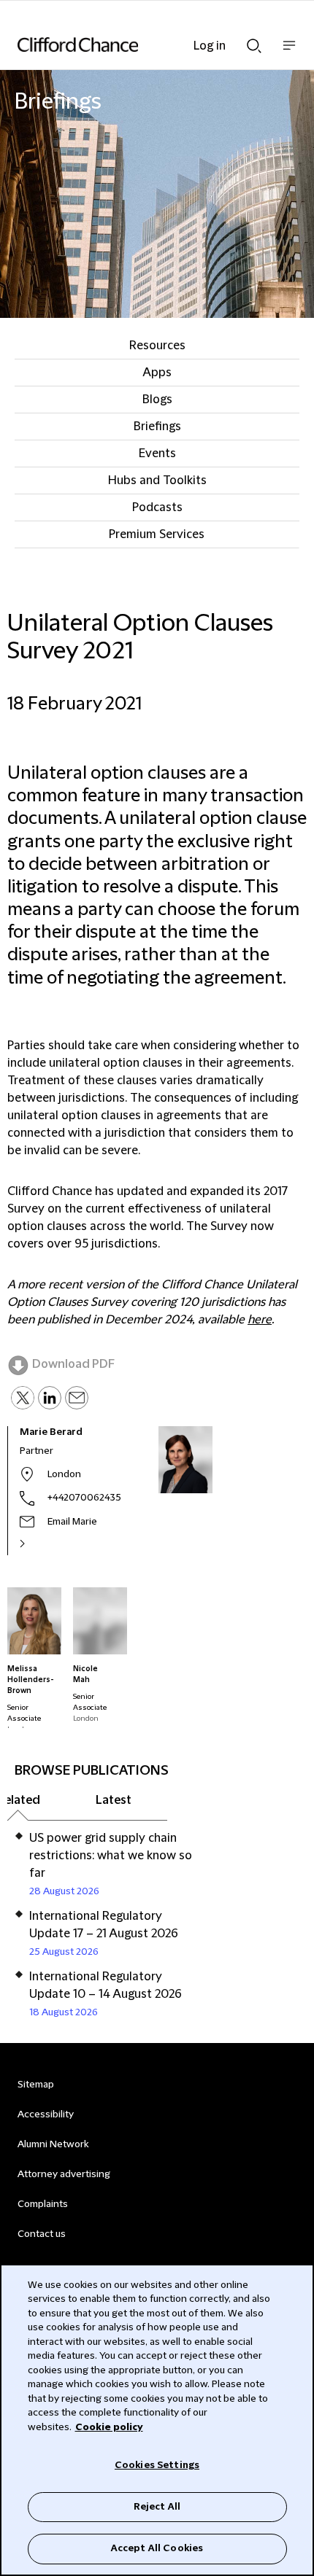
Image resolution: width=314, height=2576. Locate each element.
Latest (114, 1800)
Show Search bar (254, 42)
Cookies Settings (157, 2465)
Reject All (157, 2507)
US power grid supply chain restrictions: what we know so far (111, 1856)
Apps (157, 373)
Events (157, 454)
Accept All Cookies (157, 2548)
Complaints (43, 2204)
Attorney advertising (64, 2174)
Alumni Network (53, 2144)
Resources (157, 346)
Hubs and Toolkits (157, 480)
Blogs (157, 400)
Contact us (42, 2234)
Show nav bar (289, 53)
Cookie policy (109, 2427)
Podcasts (157, 507)
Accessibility (46, 2114)
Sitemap (36, 2085)
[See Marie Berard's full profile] (38, 1544)
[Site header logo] (135, 44)
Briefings (157, 427)
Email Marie (72, 1522)
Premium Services (157, 534)
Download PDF (73, 1364)
